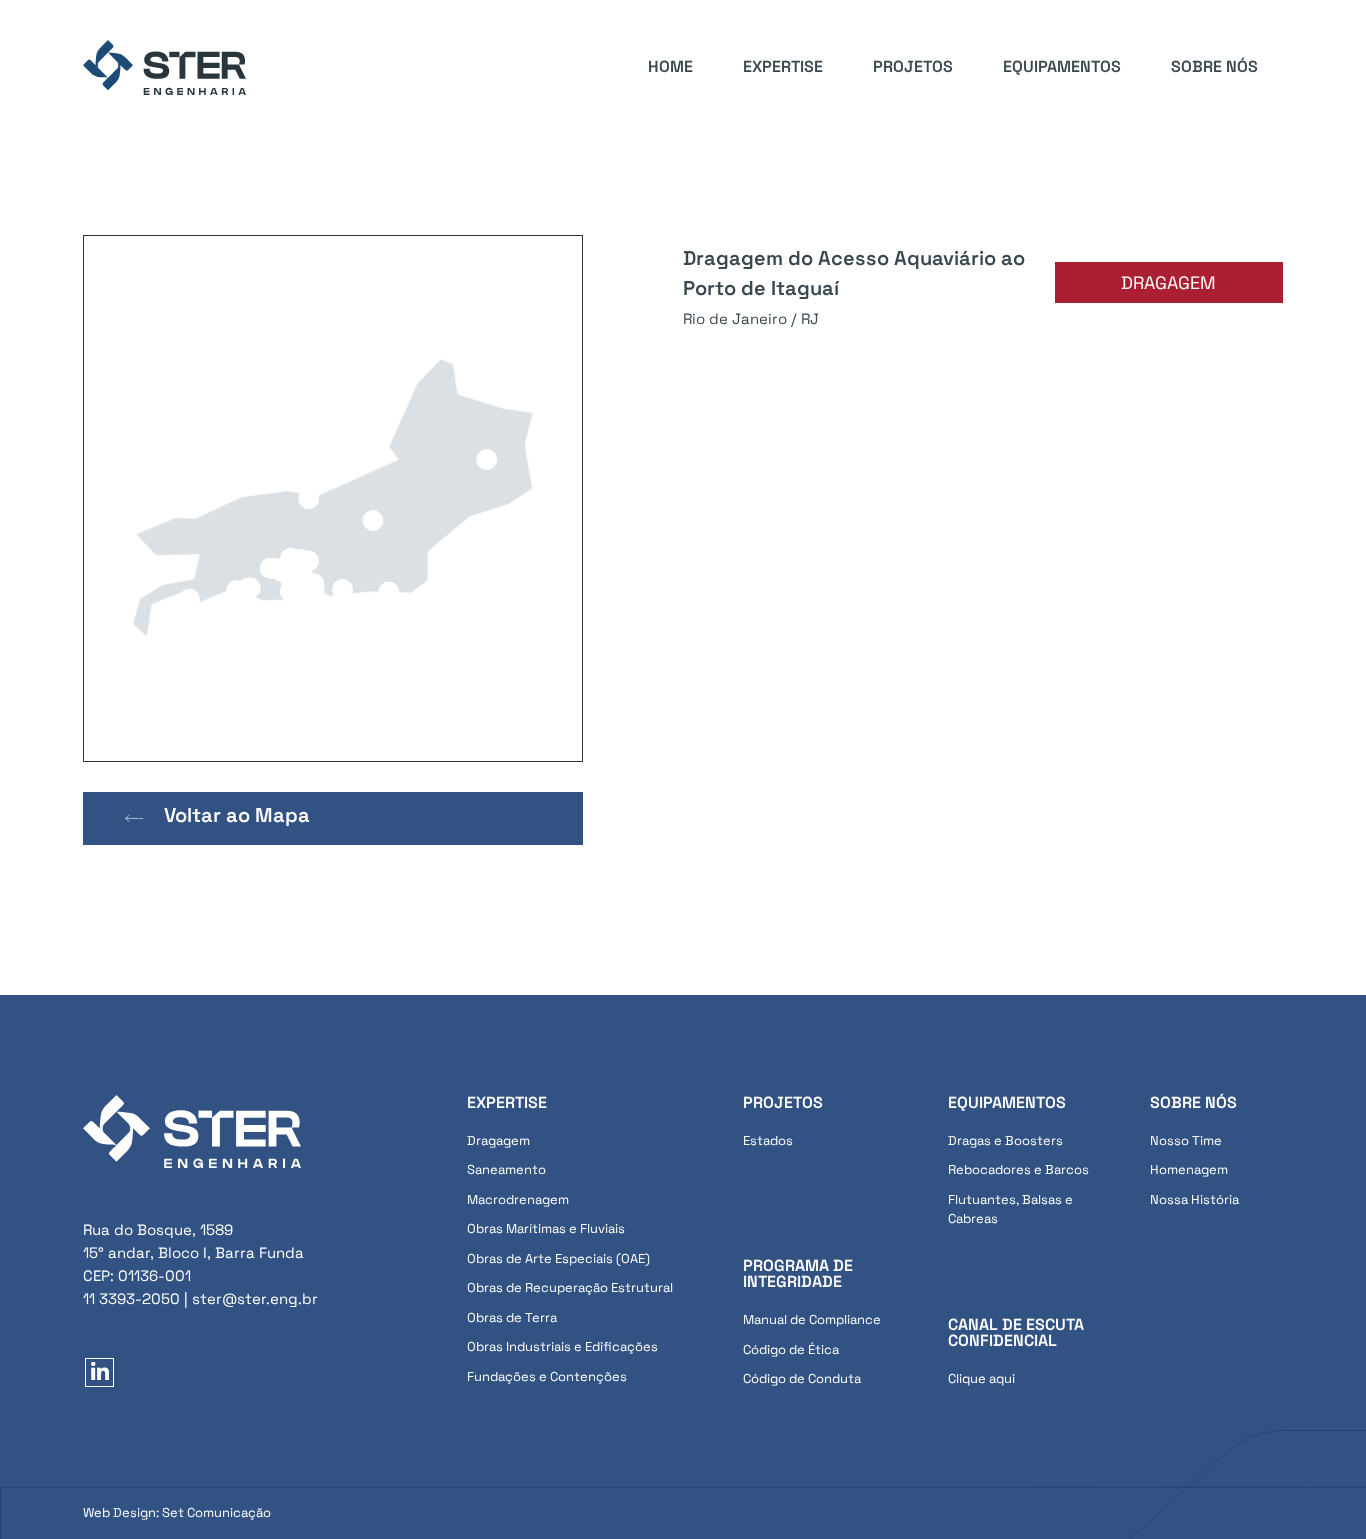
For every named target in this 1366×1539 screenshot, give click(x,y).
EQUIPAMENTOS (1062, 66)
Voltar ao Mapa (237, 815)
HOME (670, 66)
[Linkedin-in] (99, 1372)
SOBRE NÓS (1214, 66)
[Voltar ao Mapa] (134, 818)
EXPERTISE (783, 66)
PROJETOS (913, 66)
